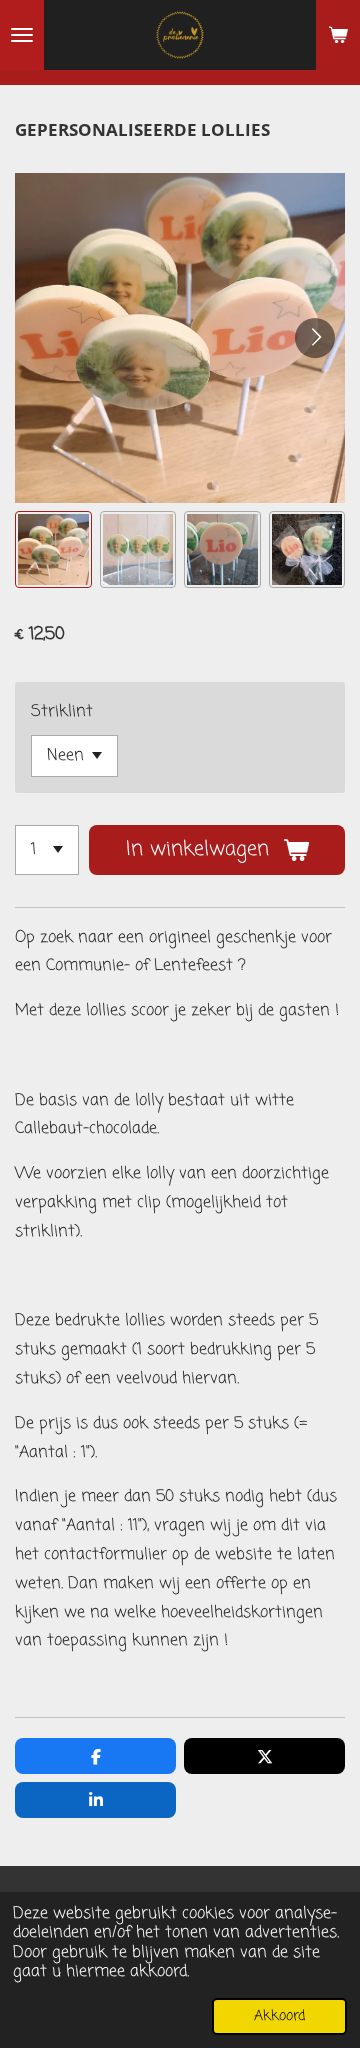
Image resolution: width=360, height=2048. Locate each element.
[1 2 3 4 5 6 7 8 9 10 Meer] (47, 850)
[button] (53, 549)
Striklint (62, 712)
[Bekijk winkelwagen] (338, 35)
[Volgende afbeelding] (315, 338)
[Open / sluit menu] (22, 35)
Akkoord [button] (279, 2016)
